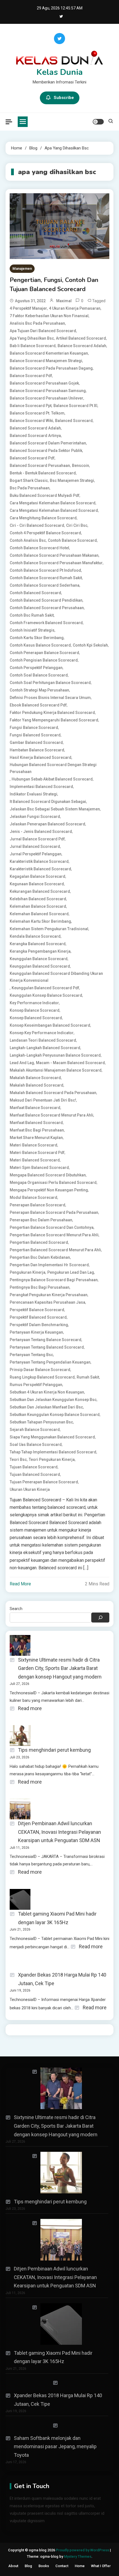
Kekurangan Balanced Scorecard (40, 891)
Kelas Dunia (60, 72)
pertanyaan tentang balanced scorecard (47, 1347)
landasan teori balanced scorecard (43, 1040)
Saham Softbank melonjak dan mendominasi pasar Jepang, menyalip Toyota (55, 2447)
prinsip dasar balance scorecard (40, 1370)
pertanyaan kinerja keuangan (36, 1332)
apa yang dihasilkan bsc (32, 338)
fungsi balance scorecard (34, 728)
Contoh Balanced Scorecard (35, 593)
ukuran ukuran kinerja (30, 1489)
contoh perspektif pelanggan (36, 668)
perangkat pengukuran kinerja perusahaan (49, 1295)
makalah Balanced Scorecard (37, 1085)
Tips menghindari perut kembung (54, 1750)
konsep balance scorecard (35, 1010)
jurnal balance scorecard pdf (37, 839)
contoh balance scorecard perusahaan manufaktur (56, 563)
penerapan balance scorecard (37, 1205)
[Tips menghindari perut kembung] (57, 2173)
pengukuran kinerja (28, 1272)
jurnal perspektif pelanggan (36, 854)
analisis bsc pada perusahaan (37, 323)
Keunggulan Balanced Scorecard (40, 966)
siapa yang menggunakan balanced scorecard (52, 1437)
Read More (20, 1584)
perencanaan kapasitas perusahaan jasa (47, 1302)
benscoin (81, 466)
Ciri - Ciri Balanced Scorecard (37, 525)
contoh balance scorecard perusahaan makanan (54, 555)
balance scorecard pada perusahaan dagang (51, 368)
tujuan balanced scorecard (35, 1474)
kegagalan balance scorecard (37, 876)
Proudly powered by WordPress (83, 2550)
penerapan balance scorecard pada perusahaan (54, 1212)
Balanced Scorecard (74, 421)
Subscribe (64, 98)
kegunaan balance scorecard (37, 884)
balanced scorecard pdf (32, 458)
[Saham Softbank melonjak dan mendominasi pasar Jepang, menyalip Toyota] (57, 2426)
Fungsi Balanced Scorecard (35, 735)
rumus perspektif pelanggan (36, 1385)
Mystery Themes (78, 2556)
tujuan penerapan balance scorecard (44, 1482)
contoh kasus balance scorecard (40, 645)
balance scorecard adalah (82, 346)
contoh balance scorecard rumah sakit (46, 578)
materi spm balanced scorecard (39, 1168)
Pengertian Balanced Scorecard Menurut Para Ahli (55, 1250)
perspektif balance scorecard (37, 1310)
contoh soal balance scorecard (39, 675)
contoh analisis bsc (28, 540)
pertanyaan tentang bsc (31, 1355)
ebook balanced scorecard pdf (38, 705)
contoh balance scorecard (72, 540)
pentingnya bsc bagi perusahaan (40, 1287)
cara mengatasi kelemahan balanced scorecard (54, 510)
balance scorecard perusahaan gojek (44, 383)
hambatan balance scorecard (37, 750)
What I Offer (101, 2566)
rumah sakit (88, 1377)
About (13, 2566)
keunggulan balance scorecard (39, 959)
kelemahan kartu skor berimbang (40, 921)
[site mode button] (98, 122)
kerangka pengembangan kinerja (40, 951)
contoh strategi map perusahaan (39, 690)
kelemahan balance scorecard (38, 906)
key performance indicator (34, 1003)
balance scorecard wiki (31, 421)
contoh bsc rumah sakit (32, 615)
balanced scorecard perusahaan (40, 466)
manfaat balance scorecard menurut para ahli (51, 1115)
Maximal (64, 301)
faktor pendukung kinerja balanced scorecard (52, 713)
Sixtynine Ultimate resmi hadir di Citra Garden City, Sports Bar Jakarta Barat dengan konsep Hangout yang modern (60, 1668)
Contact (62, 2566)
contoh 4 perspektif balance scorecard (45, 533)
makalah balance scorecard (35, 1078)
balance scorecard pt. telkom (37, 413)
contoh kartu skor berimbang (37, 638)
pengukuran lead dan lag (71, 1272)
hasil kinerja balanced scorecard (41, 757)
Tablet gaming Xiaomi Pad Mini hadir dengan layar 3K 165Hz (57, 1918)
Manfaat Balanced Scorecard (36, 1123)
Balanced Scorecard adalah (35, 428)
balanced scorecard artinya (35, 436)
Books (44, 2566)
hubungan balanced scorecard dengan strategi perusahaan (53, 768)
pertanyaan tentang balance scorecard (46, 1340)
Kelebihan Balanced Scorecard (38, 899)
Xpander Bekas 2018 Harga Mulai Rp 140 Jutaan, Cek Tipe (62, 1979)
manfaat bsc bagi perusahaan (37, 1130)
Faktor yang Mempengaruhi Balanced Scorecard (54, 720)
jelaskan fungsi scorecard (35, 817)
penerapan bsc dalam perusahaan (41, 1220)
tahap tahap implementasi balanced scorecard (53, 1452)
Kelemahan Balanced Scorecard (39, 914)
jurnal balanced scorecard (35, 846)
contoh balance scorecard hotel (39, 548)
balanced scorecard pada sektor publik (46, 451)
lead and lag (22, 1063)
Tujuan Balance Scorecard (34, 1467)
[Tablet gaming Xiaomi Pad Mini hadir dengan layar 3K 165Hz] (57, 2324)
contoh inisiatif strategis (32, 630)
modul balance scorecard (33, 1197)
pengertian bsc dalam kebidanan (40, 1257)
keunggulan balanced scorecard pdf (45, 988)
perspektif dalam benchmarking (39, 1325)
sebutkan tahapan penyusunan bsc (41, 1422)
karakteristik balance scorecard (39, 861)
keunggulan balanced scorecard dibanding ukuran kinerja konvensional (56, 977)
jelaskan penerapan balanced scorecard (47, 824)
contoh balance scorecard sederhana (45, 585)
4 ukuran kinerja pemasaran (75, 308)
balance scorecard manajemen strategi (46, 361)
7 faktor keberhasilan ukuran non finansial (49, 316)
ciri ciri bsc (77, 525)
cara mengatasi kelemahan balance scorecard (53, 503)
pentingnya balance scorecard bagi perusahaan (54, 1280)
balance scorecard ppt (31, 406)
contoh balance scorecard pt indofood (45, 570)
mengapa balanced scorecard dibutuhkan (48, 1175)
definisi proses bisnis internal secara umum (50, 698)
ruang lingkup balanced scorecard (42, 1377)
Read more (30, 1709)
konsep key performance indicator (42, 1033)
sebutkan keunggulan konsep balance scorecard (55, 1415)
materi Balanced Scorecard (35, 1160)
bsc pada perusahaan (30, 488)
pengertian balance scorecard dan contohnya (52, 1227)
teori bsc (18, 1459)
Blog (28, 2566)
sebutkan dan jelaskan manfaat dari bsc (46, 1407)
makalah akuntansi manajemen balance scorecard (56, 1070)
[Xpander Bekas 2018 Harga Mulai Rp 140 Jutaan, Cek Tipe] (57, 2383)
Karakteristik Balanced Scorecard (40, 869)
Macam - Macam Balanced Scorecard (70, 1063)
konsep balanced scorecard (36, 1018)
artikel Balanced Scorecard (81, 338)
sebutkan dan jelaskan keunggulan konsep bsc (53, 1400)
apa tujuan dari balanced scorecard (43, 331)
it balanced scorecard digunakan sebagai (48, 802)
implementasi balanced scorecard (41, 787)
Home (80, 2566)
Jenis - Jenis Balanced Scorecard (41, 831)
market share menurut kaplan (36, 1138)
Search (16, 1609)
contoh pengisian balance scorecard (44, 660)
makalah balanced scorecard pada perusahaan (53, 1093)
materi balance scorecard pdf (37, 1153)
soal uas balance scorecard (36, 1445)
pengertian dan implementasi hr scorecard (49, 1265)
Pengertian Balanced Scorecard (39, 1242)
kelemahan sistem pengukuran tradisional (49, 929)
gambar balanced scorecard (36, 742)
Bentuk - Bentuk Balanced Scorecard (43, 473)
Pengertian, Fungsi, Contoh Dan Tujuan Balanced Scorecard (54, 285)
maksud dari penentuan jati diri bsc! (43, 1100)
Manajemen (22, 269)
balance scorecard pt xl (75, 406)
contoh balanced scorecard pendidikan (46, 600)
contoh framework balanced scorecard (46, 623)
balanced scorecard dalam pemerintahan (48, 443)
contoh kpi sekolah (90, 645)
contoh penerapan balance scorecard (44, 653)
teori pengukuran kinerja (52, 1459)
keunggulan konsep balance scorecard (46, 995)
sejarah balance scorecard (35, 1430)
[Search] (100, 1618)
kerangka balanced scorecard (38, 944)
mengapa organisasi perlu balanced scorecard (53, 1183)
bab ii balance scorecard (33, 346)
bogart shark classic (29, 480)
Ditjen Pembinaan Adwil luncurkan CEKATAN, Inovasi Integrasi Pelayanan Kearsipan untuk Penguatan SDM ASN (59, 1832)
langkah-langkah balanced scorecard (45, 1048)
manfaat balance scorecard (35, 1108)
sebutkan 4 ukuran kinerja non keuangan (47, 1392)
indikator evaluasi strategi (33, 794)
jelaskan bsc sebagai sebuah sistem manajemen (55, 809)
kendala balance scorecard (35, 936)
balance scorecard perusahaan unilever (46, 398)
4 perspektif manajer (28, 308)
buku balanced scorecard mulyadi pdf (45, 495)
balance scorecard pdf (31, 376)
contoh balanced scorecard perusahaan (47, 608)
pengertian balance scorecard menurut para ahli (54, 1235)
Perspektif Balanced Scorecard (38, 1317)
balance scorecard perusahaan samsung (48, 391)
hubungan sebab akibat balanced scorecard (52, 779)
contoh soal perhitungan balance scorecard (50, 683)
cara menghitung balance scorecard (43, 518)
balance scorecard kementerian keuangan (49, 353)
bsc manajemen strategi (72, 480)
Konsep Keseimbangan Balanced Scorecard (50, 1025)
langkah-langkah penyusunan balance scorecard (55, 1055)
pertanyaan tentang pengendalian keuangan (50, 1362)
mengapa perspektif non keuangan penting (49, 1190)
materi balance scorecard (33, 1145)
